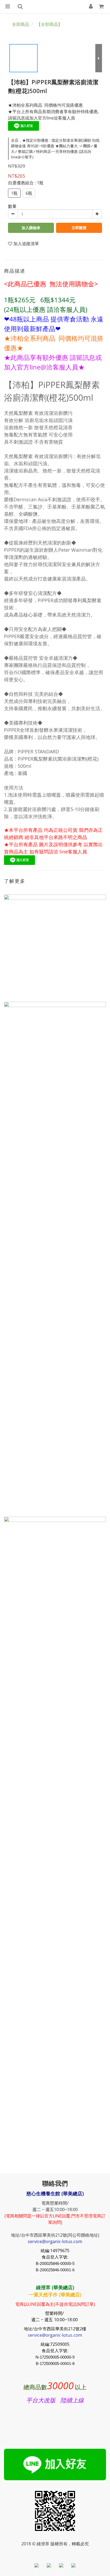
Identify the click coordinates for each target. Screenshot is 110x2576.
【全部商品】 (49, 24)
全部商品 (21, 24)
